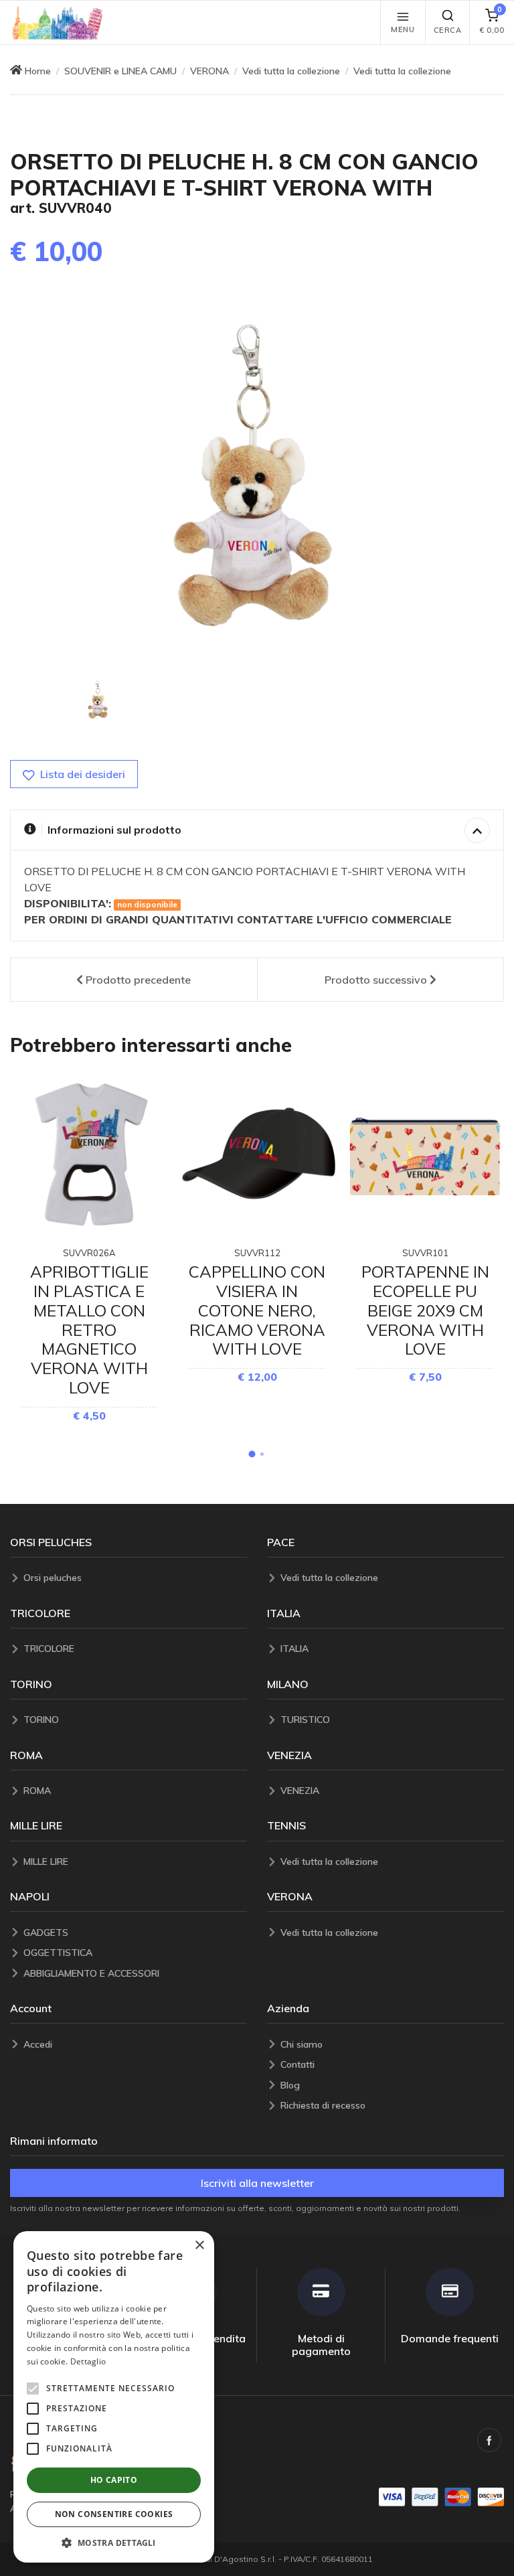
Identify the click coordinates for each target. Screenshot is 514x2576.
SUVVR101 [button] (425, 1253)
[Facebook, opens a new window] (489, 2440)
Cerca (448, 30)
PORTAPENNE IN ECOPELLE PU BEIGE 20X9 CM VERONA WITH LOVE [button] (425, 1310)
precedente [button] (138, 980)
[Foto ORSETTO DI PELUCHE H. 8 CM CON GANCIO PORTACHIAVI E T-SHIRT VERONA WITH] (98, 700)
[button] (58, 22)
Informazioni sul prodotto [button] (114, 830)
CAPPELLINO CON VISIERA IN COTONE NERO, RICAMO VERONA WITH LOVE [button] (257, 1310)
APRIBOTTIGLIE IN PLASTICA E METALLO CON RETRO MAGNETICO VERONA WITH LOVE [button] (89, 1330)
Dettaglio (88, 2361)
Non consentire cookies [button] (114, 2514)
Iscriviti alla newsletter (257, 2183)
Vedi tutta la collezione (291, 71)
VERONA (209, 71)
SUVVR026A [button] (89, 1253)
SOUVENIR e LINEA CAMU (120, 71)
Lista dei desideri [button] (81, 774)
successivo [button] (376, 980)
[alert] (114, 2397)
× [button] (199, 2246)
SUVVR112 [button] (257, 1253)
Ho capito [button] (114, 2480)
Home (38, 71)
